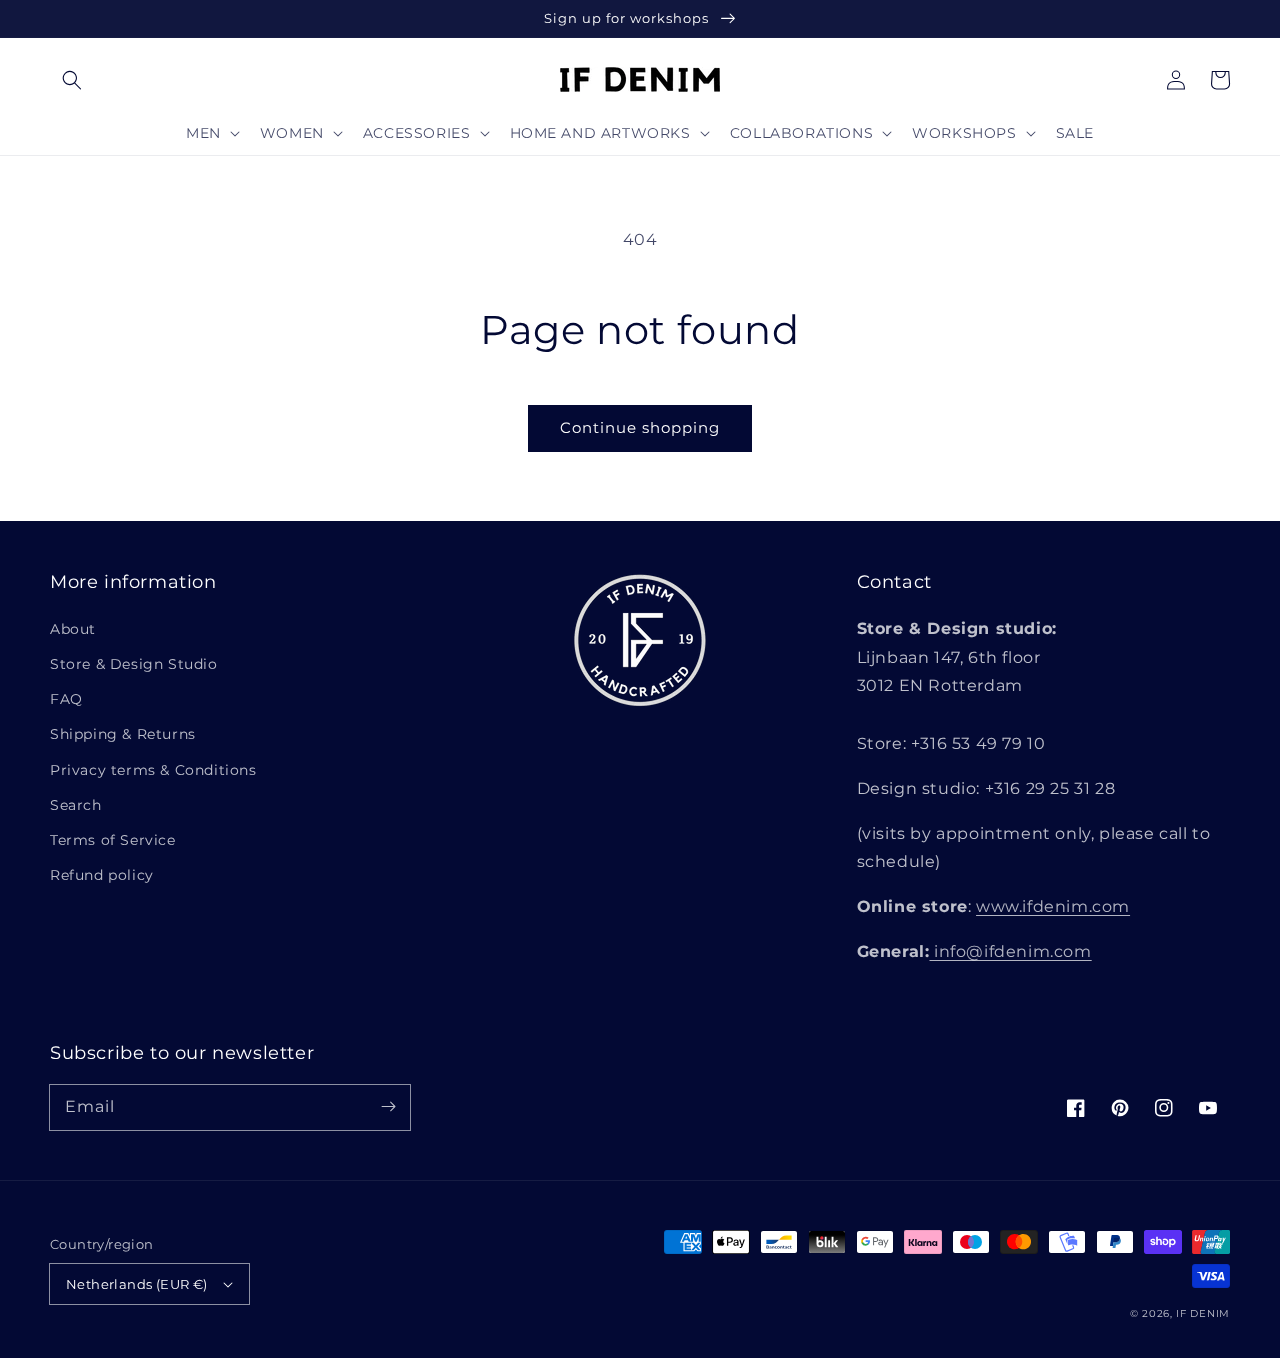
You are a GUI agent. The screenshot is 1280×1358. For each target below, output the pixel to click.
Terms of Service (113, 840)
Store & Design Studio (134, 664)
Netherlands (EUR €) (137, 1284)
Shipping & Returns (123, 734)
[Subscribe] (388, 1107)
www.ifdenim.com (1053, 906)
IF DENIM (1203, 1313)
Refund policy (102, 875)
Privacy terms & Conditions (153, 770)
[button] (72, 80)
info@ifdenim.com (1010, 951)
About (73, 629)
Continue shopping (640, 427)
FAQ (66, 699)
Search (76, 805)
